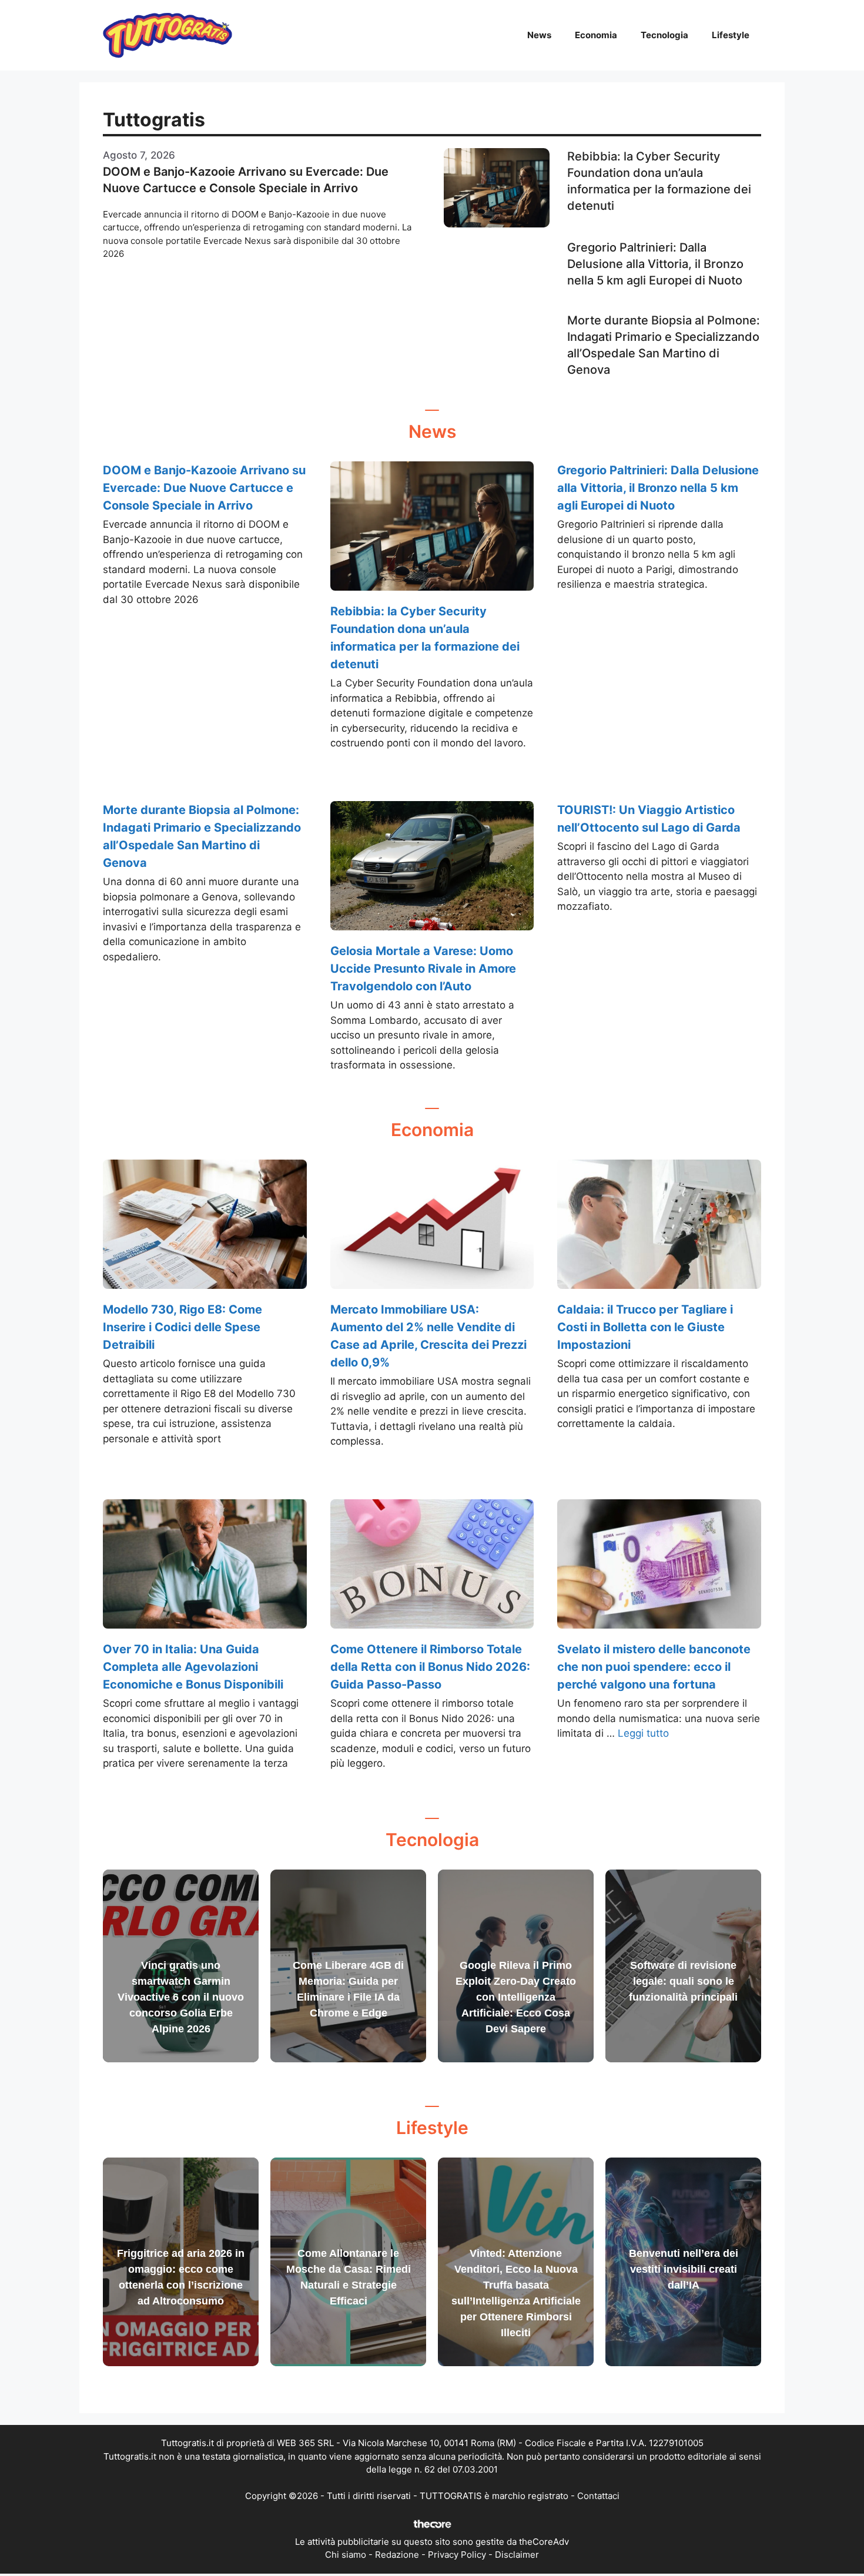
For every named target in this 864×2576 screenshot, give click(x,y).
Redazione (397, 2555)
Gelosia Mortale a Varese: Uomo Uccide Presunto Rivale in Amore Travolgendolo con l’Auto (423, 969)
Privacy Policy (457, 2555)
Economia (596, 35)
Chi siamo (346, 2555)
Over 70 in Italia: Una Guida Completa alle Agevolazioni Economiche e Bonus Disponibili (193, 1667)
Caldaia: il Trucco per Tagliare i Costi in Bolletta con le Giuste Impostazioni (645, 1327)
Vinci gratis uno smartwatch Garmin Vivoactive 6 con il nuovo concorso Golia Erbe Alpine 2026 (181, 1997)
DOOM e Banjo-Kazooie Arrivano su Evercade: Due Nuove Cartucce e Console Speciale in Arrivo (204, 488)
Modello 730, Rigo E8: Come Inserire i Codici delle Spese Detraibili (182, 1327)
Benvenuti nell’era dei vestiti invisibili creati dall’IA (684, 2269)
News (539, 35)
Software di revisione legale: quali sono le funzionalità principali (683, 1981)
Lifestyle (731, 35)
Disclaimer (517, 2555)
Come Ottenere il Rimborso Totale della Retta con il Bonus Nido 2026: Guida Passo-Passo (430, 1667)
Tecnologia (664, 35)
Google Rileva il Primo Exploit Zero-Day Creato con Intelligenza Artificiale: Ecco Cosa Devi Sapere (516, 1997)
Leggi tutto (643, 1733)
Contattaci (598, 2496)
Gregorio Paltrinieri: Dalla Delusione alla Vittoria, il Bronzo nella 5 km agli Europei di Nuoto (655, 264)
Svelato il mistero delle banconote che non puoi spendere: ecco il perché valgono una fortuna (654, 1667)
